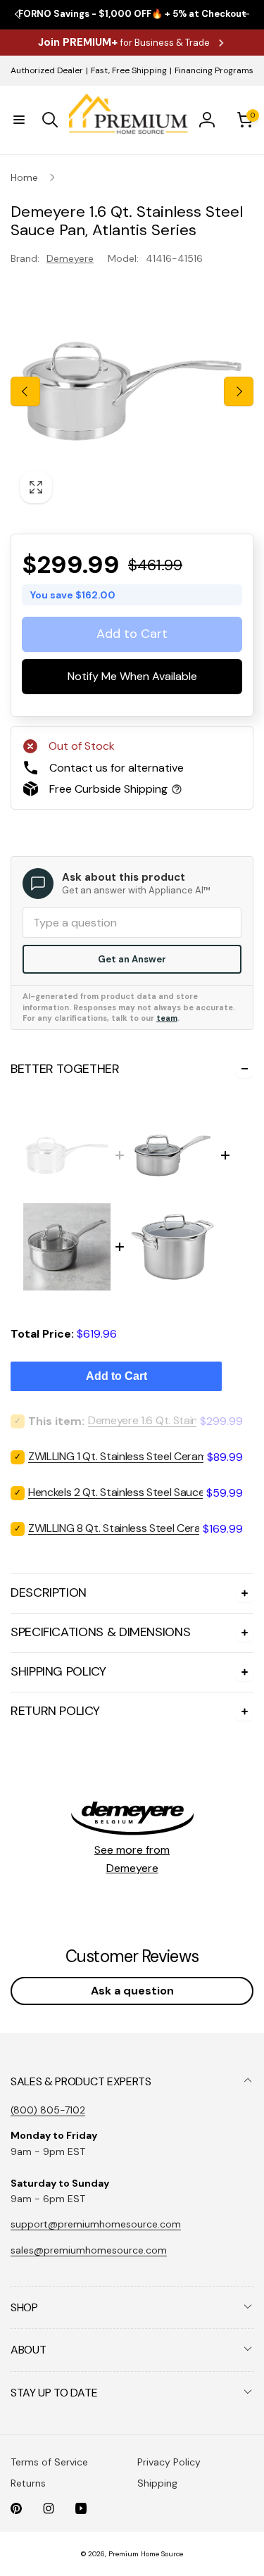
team (167, 1018)
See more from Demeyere (132, 1859)
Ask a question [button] (132, 1991)
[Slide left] (25, 391)
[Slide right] (239, 391)
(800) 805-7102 (48, 2110)
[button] (19, 120)
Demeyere (70, 258)
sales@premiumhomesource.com (89, 2250)
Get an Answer (132, 959)
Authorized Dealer (47, 70)
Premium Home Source (146, 2554)
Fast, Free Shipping (129, 70)
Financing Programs (214, 70)
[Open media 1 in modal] (132, 391)
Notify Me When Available (132, 677)
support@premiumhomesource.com (96, 2224)
